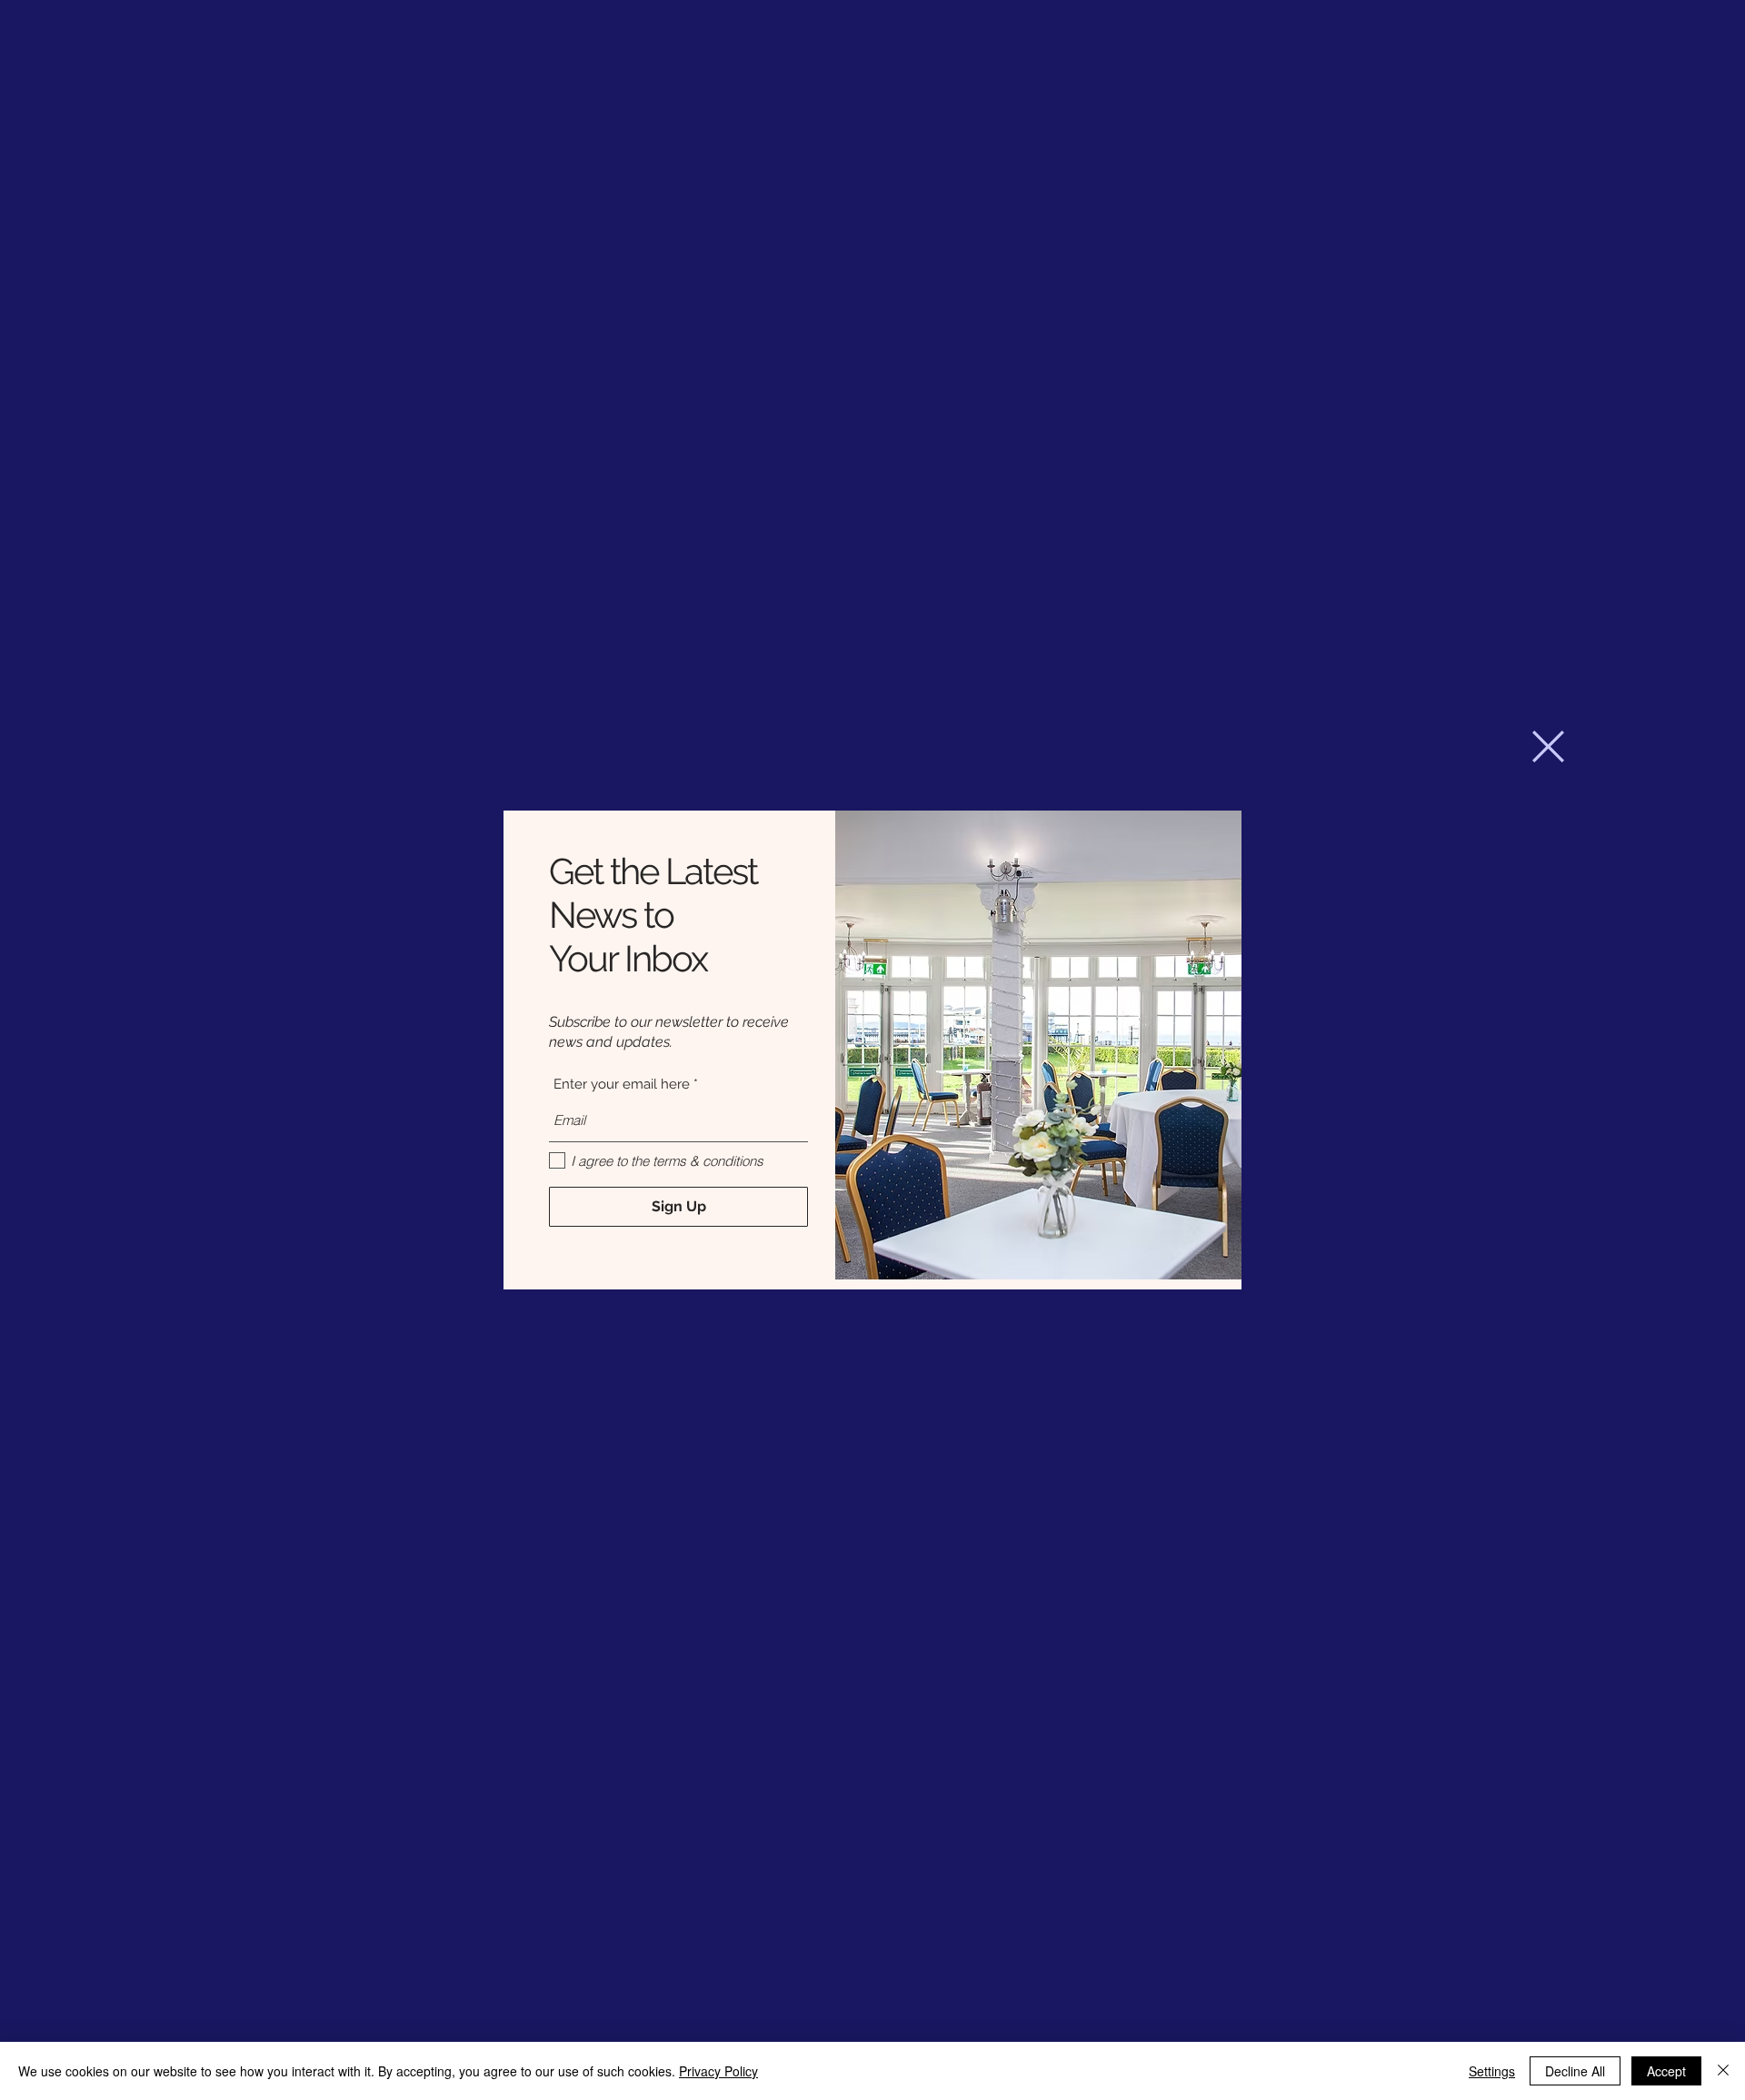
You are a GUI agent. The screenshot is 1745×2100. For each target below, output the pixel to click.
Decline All (1575, 2071)
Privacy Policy (718, 2071)
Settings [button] (1492, 2071)
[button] (1548, 746)
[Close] (1723, 2071)
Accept (1666, 2071)
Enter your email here (622, 1085)
